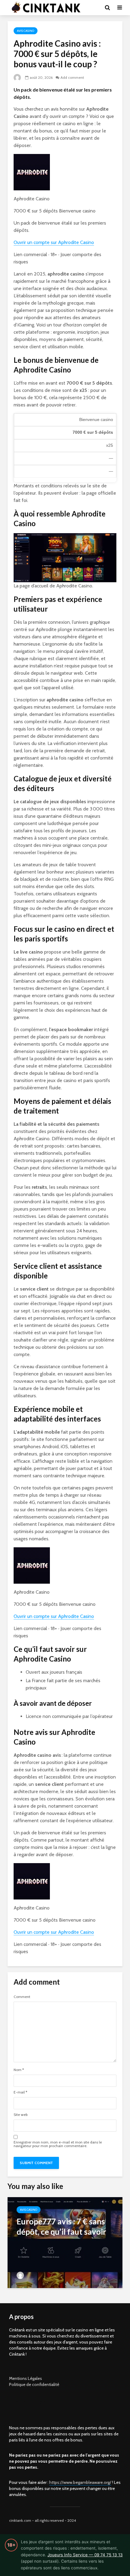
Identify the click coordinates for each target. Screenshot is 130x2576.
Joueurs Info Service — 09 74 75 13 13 (85, 2555)
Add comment (72, 77)
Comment (22, 1997)
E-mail (20, 2092)
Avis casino (26, 31)
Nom (19, 2070)
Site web (21, 2115)
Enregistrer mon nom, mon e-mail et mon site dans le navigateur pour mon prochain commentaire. (58, 2144)
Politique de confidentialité (34, 2384)
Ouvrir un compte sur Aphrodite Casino (54, 242)
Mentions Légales (26, 2378)
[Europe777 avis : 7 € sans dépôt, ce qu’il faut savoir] (65, 2242)
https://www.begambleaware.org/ (80, 2482)
